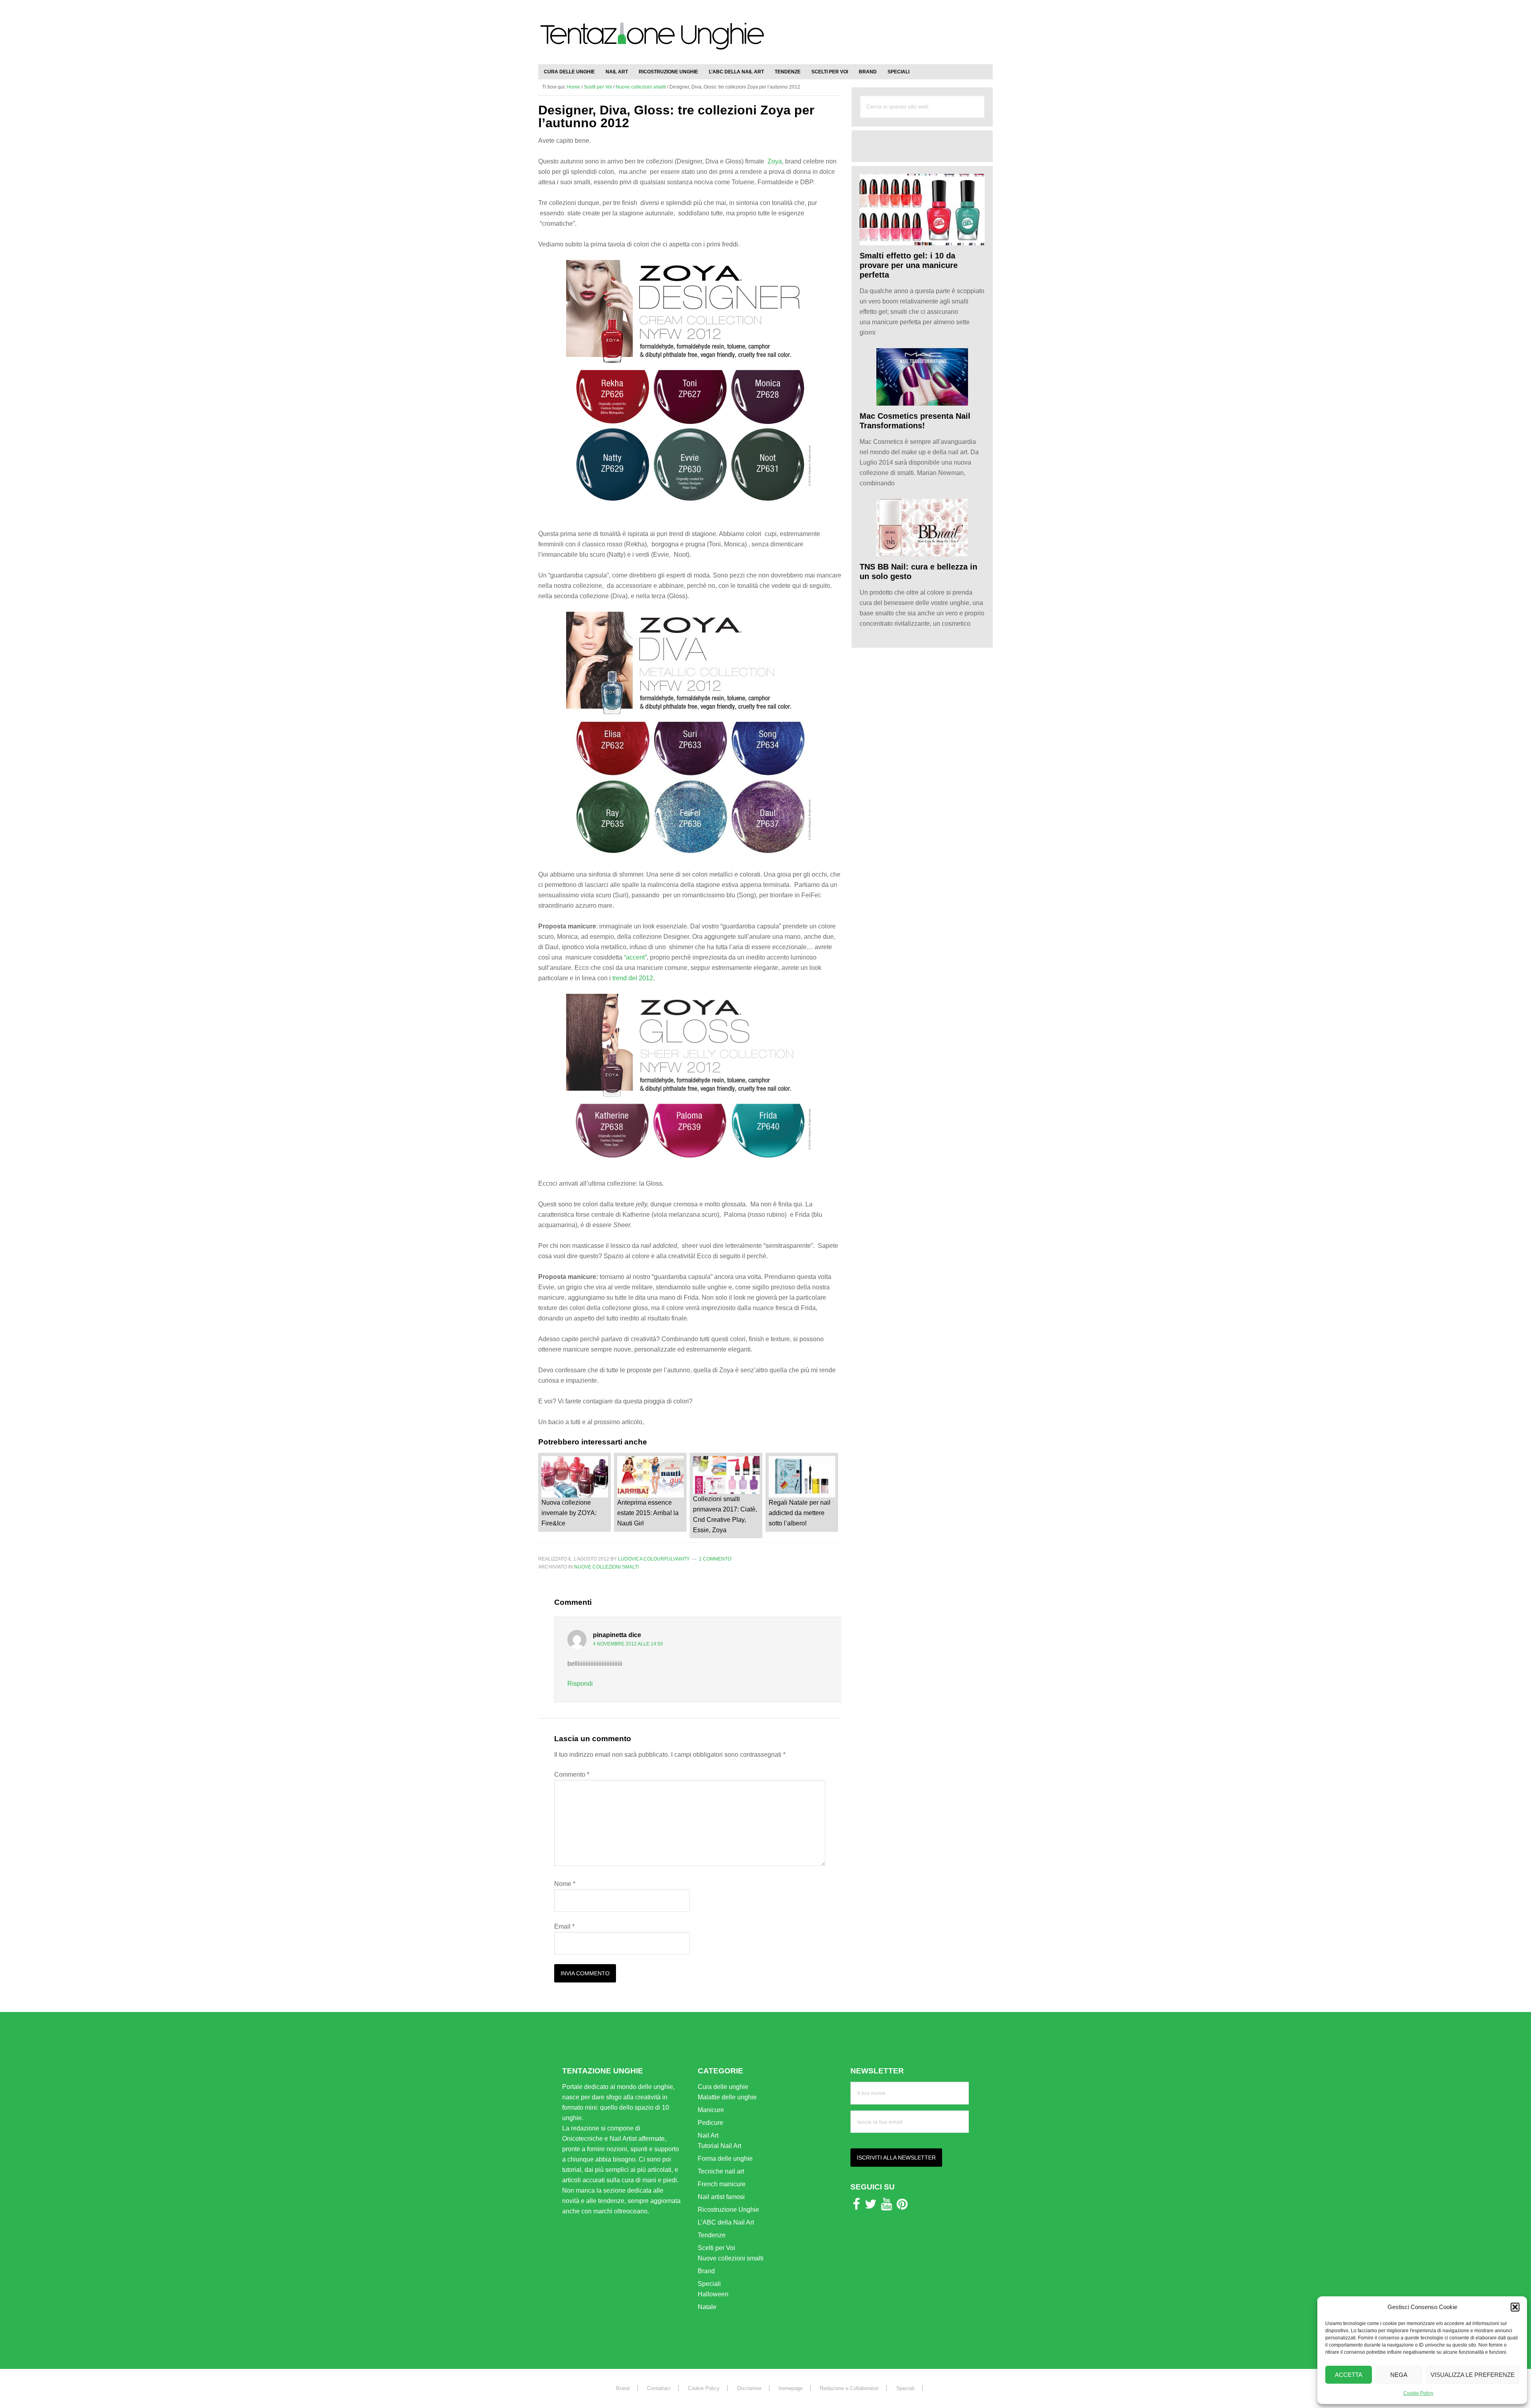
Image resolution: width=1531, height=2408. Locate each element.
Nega (1399, 2375)
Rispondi (580, 1684)
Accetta (1349, 2375)
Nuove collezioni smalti (606, 1567)
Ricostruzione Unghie (728, 2210)
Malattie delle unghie (727, 2097)
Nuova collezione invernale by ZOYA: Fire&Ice (569, 1513)
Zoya (775, 161)
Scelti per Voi (716, 2248)
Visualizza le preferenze (1473, 2375)
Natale (707, 2307)
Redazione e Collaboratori (849, 2388)
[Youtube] (887, 2206)
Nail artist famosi (721, 2197)
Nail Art (708, 2135)
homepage (791, 2388)
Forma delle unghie (725, 2159)
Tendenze (712, 2235)
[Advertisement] (899, 28)
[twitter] (871, 2206)
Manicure (711, 2110)
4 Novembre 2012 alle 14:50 (628, 1644)
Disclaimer (749, 2388)
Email (564, 1926)
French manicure (722, 2184)
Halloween (713, 2294)
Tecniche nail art (721, 2171)
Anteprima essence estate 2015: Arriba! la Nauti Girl (648, 1513)
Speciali (709, 2284)
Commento (572, 1774)
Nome (565, 1884)
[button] (1515, 2307)
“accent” (635, 957)
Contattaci (659, 2388)
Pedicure (710, 2123)
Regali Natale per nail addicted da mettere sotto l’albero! (800, 1513)
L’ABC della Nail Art (726, 2222)
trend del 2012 (633, 978)
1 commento (715, 1559)
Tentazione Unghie (652, 41)
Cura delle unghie (723, 2087)
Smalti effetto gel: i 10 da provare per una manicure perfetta (909, 265)
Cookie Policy (1418, 2393)
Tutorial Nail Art (719, 2146)
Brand (706, 2271)
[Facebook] (856, 2206)
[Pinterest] (902, 2206)
